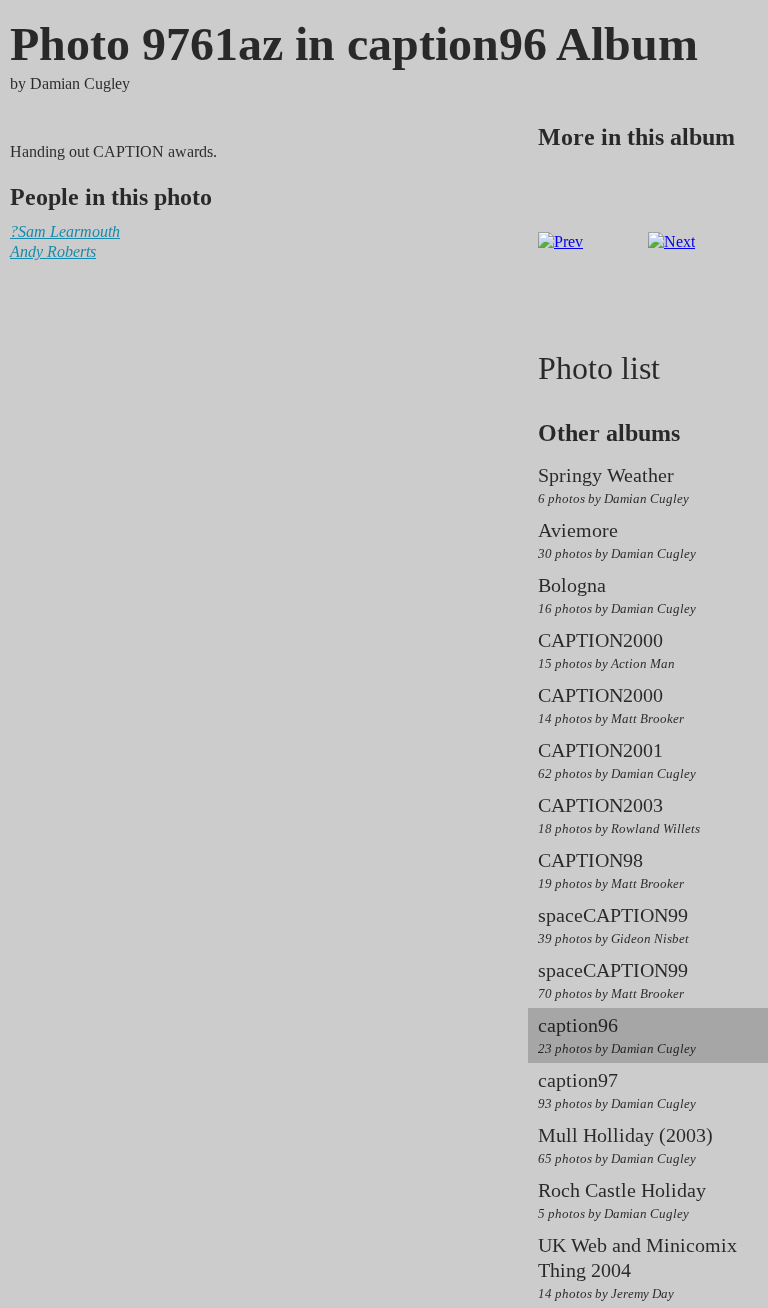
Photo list (599, 368)
